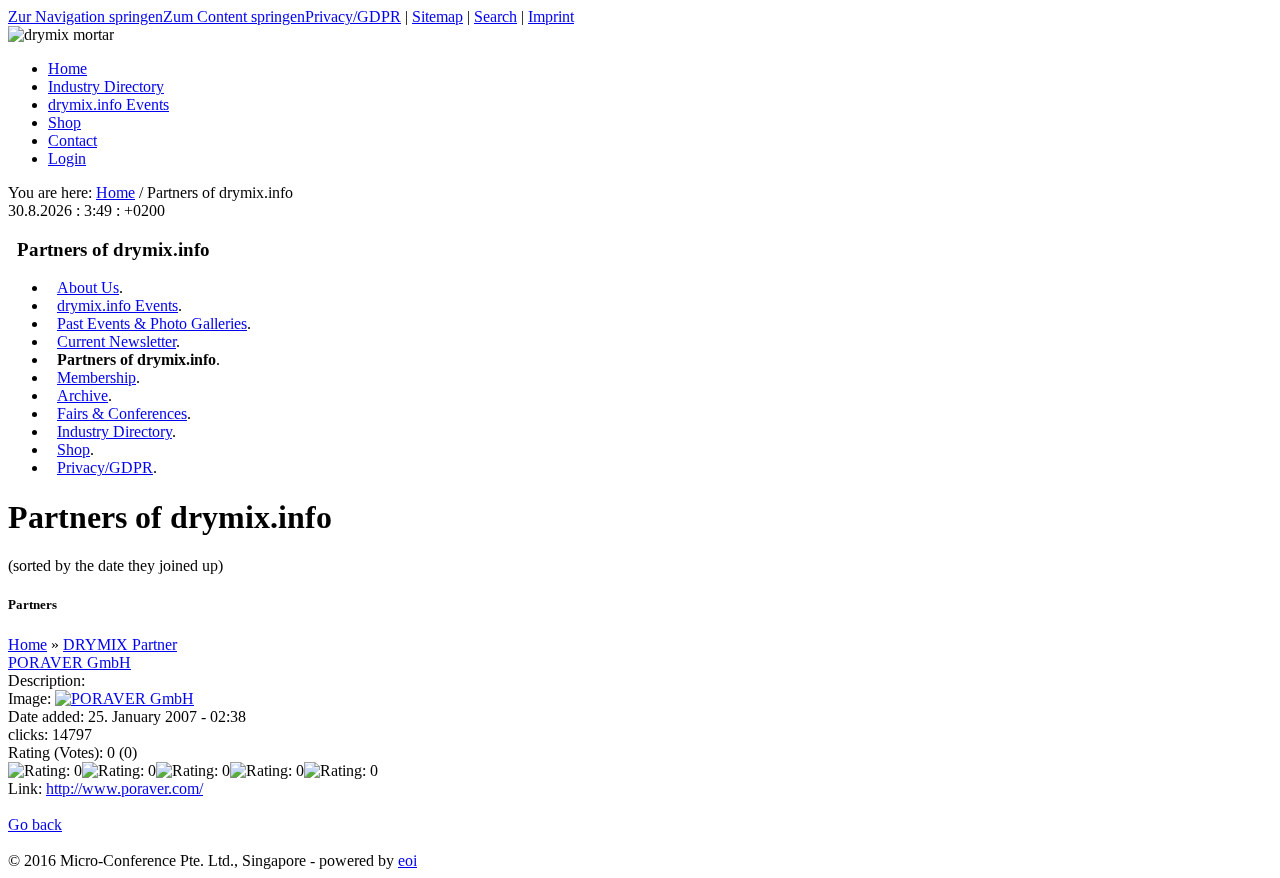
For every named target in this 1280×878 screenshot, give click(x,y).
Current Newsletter (116, 341)
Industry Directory (114, 431)
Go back (35, 824)
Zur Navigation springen (85, 16)
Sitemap (437, 16)
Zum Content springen (234, 16)
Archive (82, 395)
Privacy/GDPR (353, 16)
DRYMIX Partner (120, 644)
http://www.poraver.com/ (124, 788)
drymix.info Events (117, 305)
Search (495, 16)
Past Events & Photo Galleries (152, 323)
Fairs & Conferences (122, 413)
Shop (73, 449)
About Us (88, 287)
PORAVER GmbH (69, 662)
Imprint (551, 16)
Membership (96, 377)
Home (115, 192)
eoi (407, 860)
